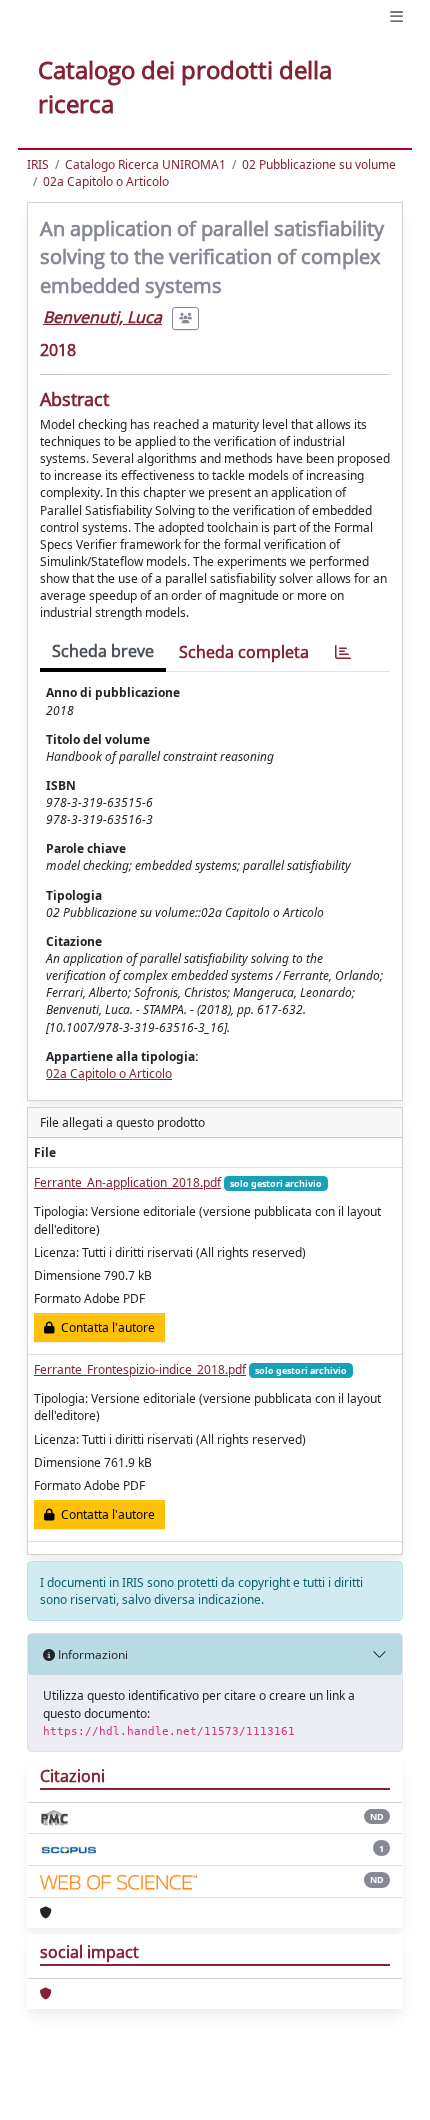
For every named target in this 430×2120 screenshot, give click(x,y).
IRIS (38, 164)
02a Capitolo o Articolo (106, 181)
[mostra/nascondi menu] (396, 16)
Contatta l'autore (105, 1327)
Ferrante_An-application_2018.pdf (127, 1182)
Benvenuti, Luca (102, 317)
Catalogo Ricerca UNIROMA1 (145, 164)
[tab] (343, 652)
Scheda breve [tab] (103, 651)
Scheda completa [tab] (244, 652)
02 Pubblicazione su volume (319, 164)
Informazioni (91, 1654)
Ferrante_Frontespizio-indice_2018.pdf (140, 1369)
